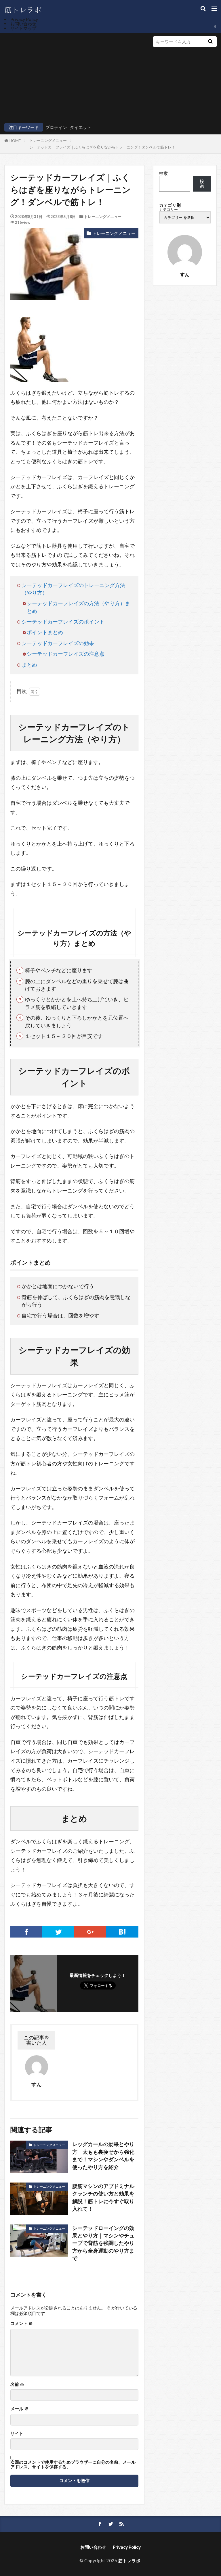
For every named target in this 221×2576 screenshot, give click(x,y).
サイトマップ (23, 28)
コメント (22, 2323)
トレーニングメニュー (48, 140)
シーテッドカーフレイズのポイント (63, 622)
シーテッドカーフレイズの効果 (58, 643)
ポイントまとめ (45, 632)
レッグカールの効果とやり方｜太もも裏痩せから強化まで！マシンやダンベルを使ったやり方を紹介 (103, 2156)
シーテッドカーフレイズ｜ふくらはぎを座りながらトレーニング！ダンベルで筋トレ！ (102, 147)
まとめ (29, 665)
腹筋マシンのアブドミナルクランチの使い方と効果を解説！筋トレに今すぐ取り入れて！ (103, 2197)
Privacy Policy (24, 19)
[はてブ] (122, 1932)
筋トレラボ (129, 2560)
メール (19, 2409)
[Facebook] (26, 1932)
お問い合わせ (23, 24)
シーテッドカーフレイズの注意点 (66, 654)
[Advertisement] (73, 79)
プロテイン (56, 127)
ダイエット (81, 127)
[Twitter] (58, 1932)
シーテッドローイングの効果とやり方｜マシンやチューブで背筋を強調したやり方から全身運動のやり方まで (103, 2243)
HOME (15, 141)
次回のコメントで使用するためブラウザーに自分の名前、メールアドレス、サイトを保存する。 (73, 2464)
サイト (17, 2433)
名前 (17, 2384)
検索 (163, 173)
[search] (210, 42)
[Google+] (90, 1932)
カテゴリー (168, 210)
